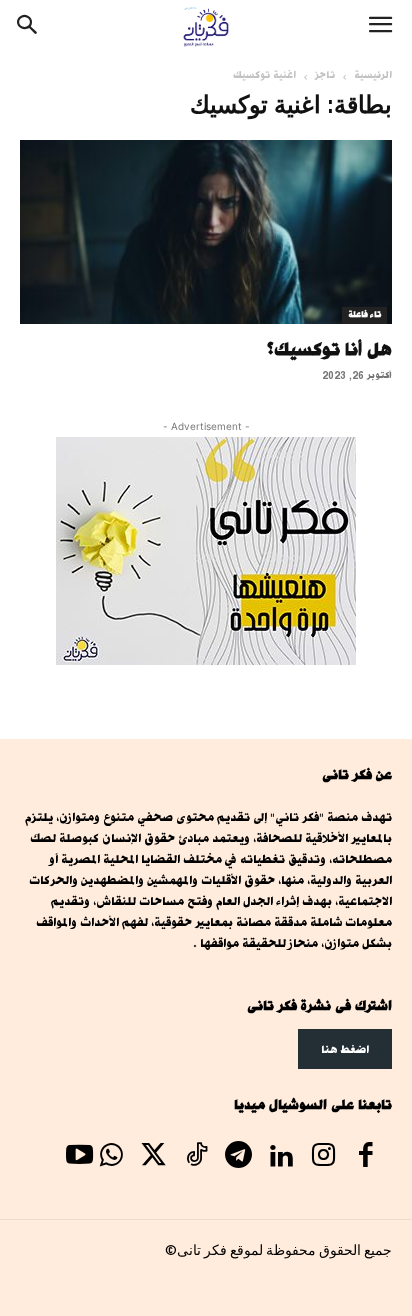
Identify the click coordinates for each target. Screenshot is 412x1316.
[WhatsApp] (111, 1158)
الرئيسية (373, 75)
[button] (380, 27)
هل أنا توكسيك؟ (329, 349)
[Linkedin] (281, 1158)
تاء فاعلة (364, 315)
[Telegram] (238, 1158)
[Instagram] (323, 1158)
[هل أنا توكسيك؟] (206, 232)
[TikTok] (196, 1158)
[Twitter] (154, 1158)
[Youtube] (79, 1158)
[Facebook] (366, 1158)
